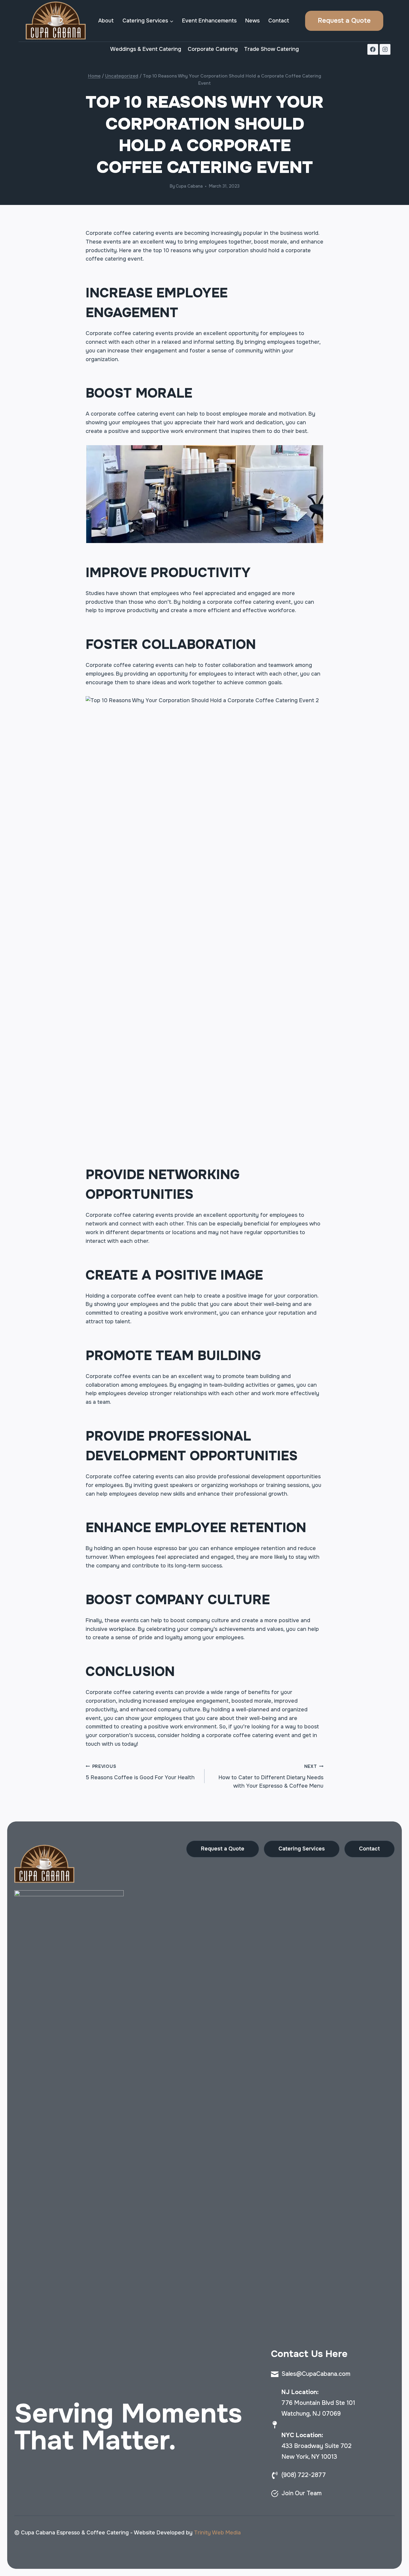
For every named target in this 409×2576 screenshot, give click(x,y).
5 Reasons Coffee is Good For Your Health (140, 1772)
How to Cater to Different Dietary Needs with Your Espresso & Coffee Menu (271, 1777)
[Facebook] (373, 49)
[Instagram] (385, 49)
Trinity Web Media (217, 2533)
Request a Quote (344, 21)
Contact (279, 21)
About (106, 21)
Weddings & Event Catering (146, 49)
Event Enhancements (209, 21)
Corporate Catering (213, 49)
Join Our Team (302, 2493)
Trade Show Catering (271, 49)
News (252, 21)
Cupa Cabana (189, 186)
